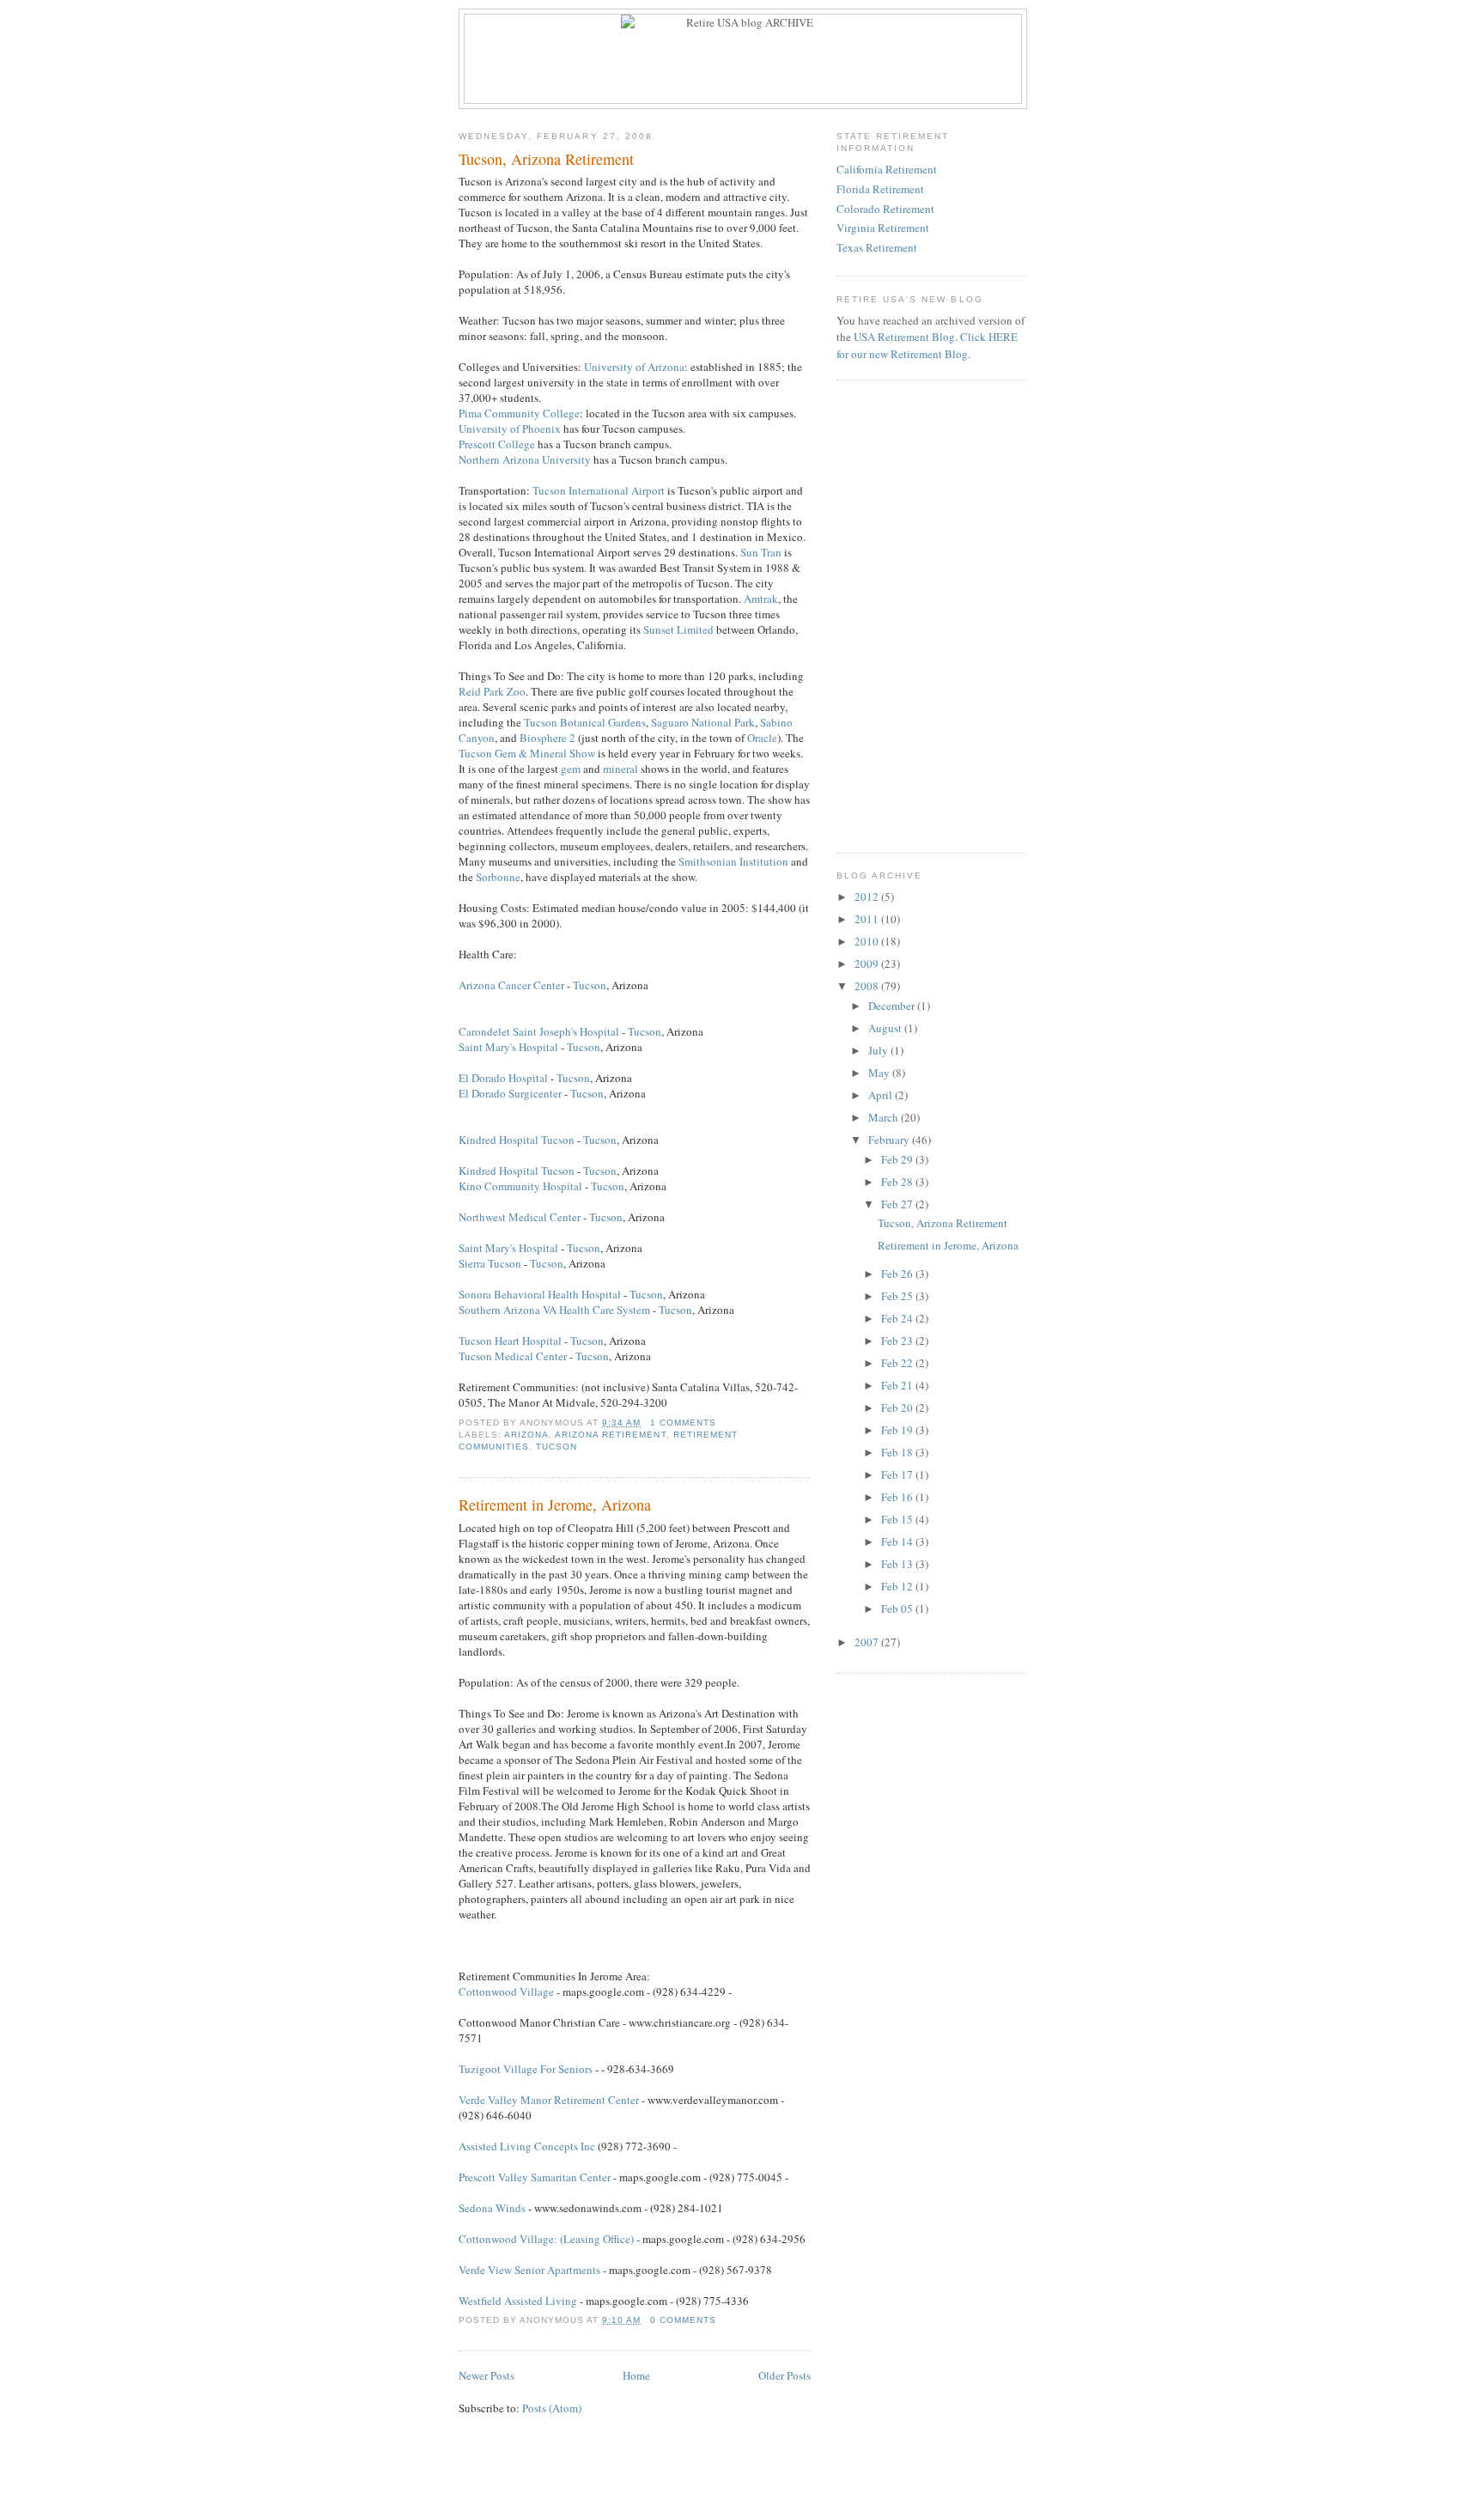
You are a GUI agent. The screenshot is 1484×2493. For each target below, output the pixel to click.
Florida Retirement (880, 189)
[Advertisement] (944, 504)
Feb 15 (898, 1519)
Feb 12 (898, 1586)
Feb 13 (898, 1564)
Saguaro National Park (703, 722)
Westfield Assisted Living (518, 2301)
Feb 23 (898, 1341)
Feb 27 (898, 1204)
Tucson (590, 985)
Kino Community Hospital (520, 1186)
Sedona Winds (492, 2208)
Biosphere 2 (547, 738)
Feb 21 (898, 1385)
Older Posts (785, 2375)
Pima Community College (519, 413)
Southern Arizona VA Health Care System (554, 1310)
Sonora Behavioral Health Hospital (540, 1294)
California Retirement (887, 169)
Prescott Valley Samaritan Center (535, 2177)
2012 (868, 897)
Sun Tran (761, 552)
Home (636, 2375)
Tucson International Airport (599, 490)
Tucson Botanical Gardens (585, 722)
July (879, 1050)
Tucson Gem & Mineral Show (527, 753)
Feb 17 (898, 1475)
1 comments (683, 1423)
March (885, 1117)
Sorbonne (498, 877)
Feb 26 (898, 1274)
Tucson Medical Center (513, 1356)
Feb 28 (898, 1182)
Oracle (762, 738)
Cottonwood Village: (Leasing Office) (546, 2239)
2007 (868, 1642)
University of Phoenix (510, 429)
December (893, 1006)
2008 (868, 986)
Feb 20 (898, 1408)
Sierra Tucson (490, 1263)
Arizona (526, 1435)
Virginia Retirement (883, 228)
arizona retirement (610, 1435)
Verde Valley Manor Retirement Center (549, 2100)
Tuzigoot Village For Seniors (526, 2069)
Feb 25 (898, 1296)
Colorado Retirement (885, 209)
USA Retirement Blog (904, 337)
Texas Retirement (877, 247)
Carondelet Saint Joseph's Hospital (539, 1031)
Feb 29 (898, 1159)
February (890, 1140)
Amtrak (761, 599)
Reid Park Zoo (492, 691)
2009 (868, 964)
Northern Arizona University (525, 459)
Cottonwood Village (506, 1991)
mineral (620, 769)
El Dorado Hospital (503, 1078)
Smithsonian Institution (733, 861)
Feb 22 (898, 1363)
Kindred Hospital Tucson (517, 1140)
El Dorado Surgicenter (510, 1093)
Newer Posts (487, 2375)
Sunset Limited (678, 629)
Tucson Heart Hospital (510, 1341)
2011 (868, 919)
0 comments (683, 2320)
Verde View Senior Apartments (529, 2270)
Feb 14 (898, 1541)
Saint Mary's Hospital (508, 1047)
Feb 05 (898, 1608)
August (886, 1028)
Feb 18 (898, 1452)
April (882, 1095)
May (880, 1073)
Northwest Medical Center (520, 1217)
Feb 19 (898, 1430)
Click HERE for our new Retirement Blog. (927, 345)
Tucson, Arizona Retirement (546, 159)
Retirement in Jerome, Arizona (555, 1505)
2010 (868, 941)
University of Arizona (634, 367)
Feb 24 (898, 1318)
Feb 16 (898, 1497)
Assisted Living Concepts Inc (527, 2146)
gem (571, 769)
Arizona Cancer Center (511, 985)
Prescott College (497, 444)
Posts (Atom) (552, 2408)
